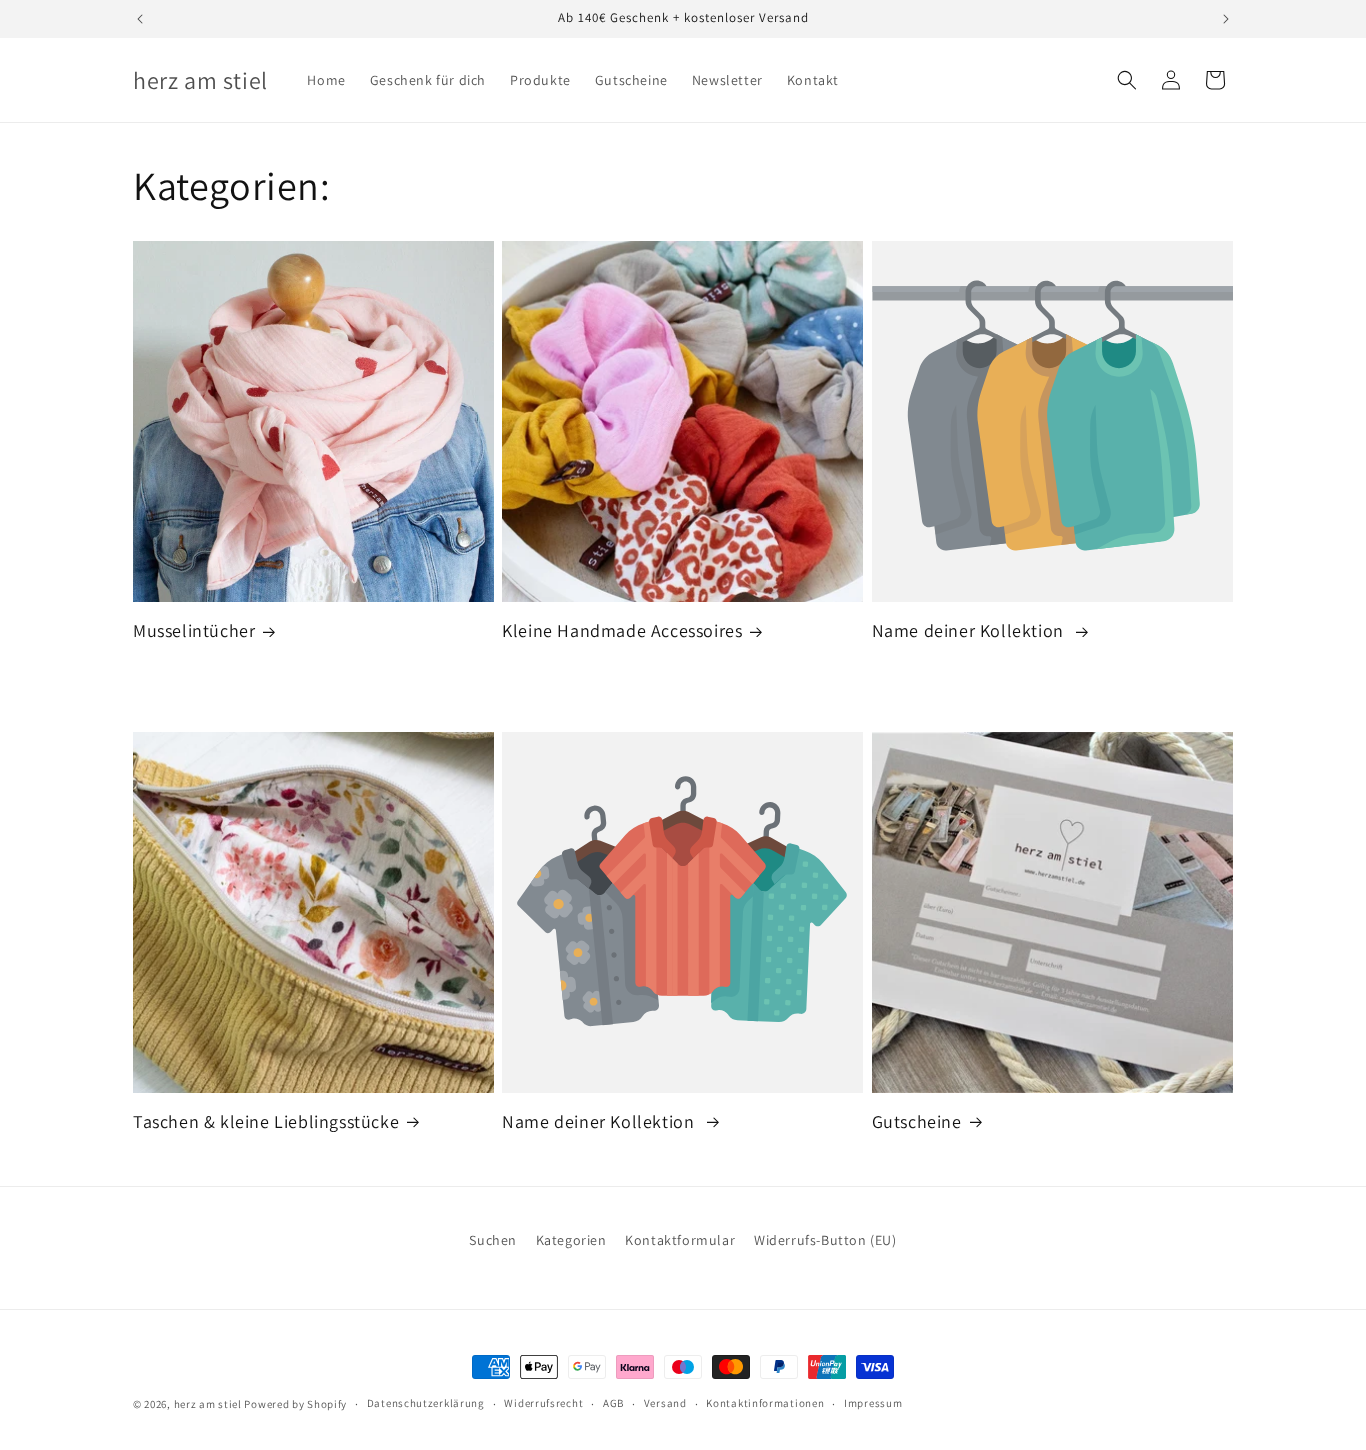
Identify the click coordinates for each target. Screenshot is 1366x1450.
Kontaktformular (680, 1240)
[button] (1127, 80)
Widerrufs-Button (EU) (825, 1240)
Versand (665, 1403)
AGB (613, 1403)
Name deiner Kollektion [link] (970, 630)
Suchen (493, 1240)
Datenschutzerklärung (426, 1403)
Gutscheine (917, 1121)
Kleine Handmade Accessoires (622, 630)
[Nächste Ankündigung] (1226, 19)
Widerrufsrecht (543, 1403)
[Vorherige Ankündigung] (140, 19)
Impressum (873, 1403)
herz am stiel (208, 1404)
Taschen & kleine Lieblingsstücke (266, 1121)
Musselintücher (194, 630)
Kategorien (571, 1240)
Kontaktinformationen (765, 1403)
